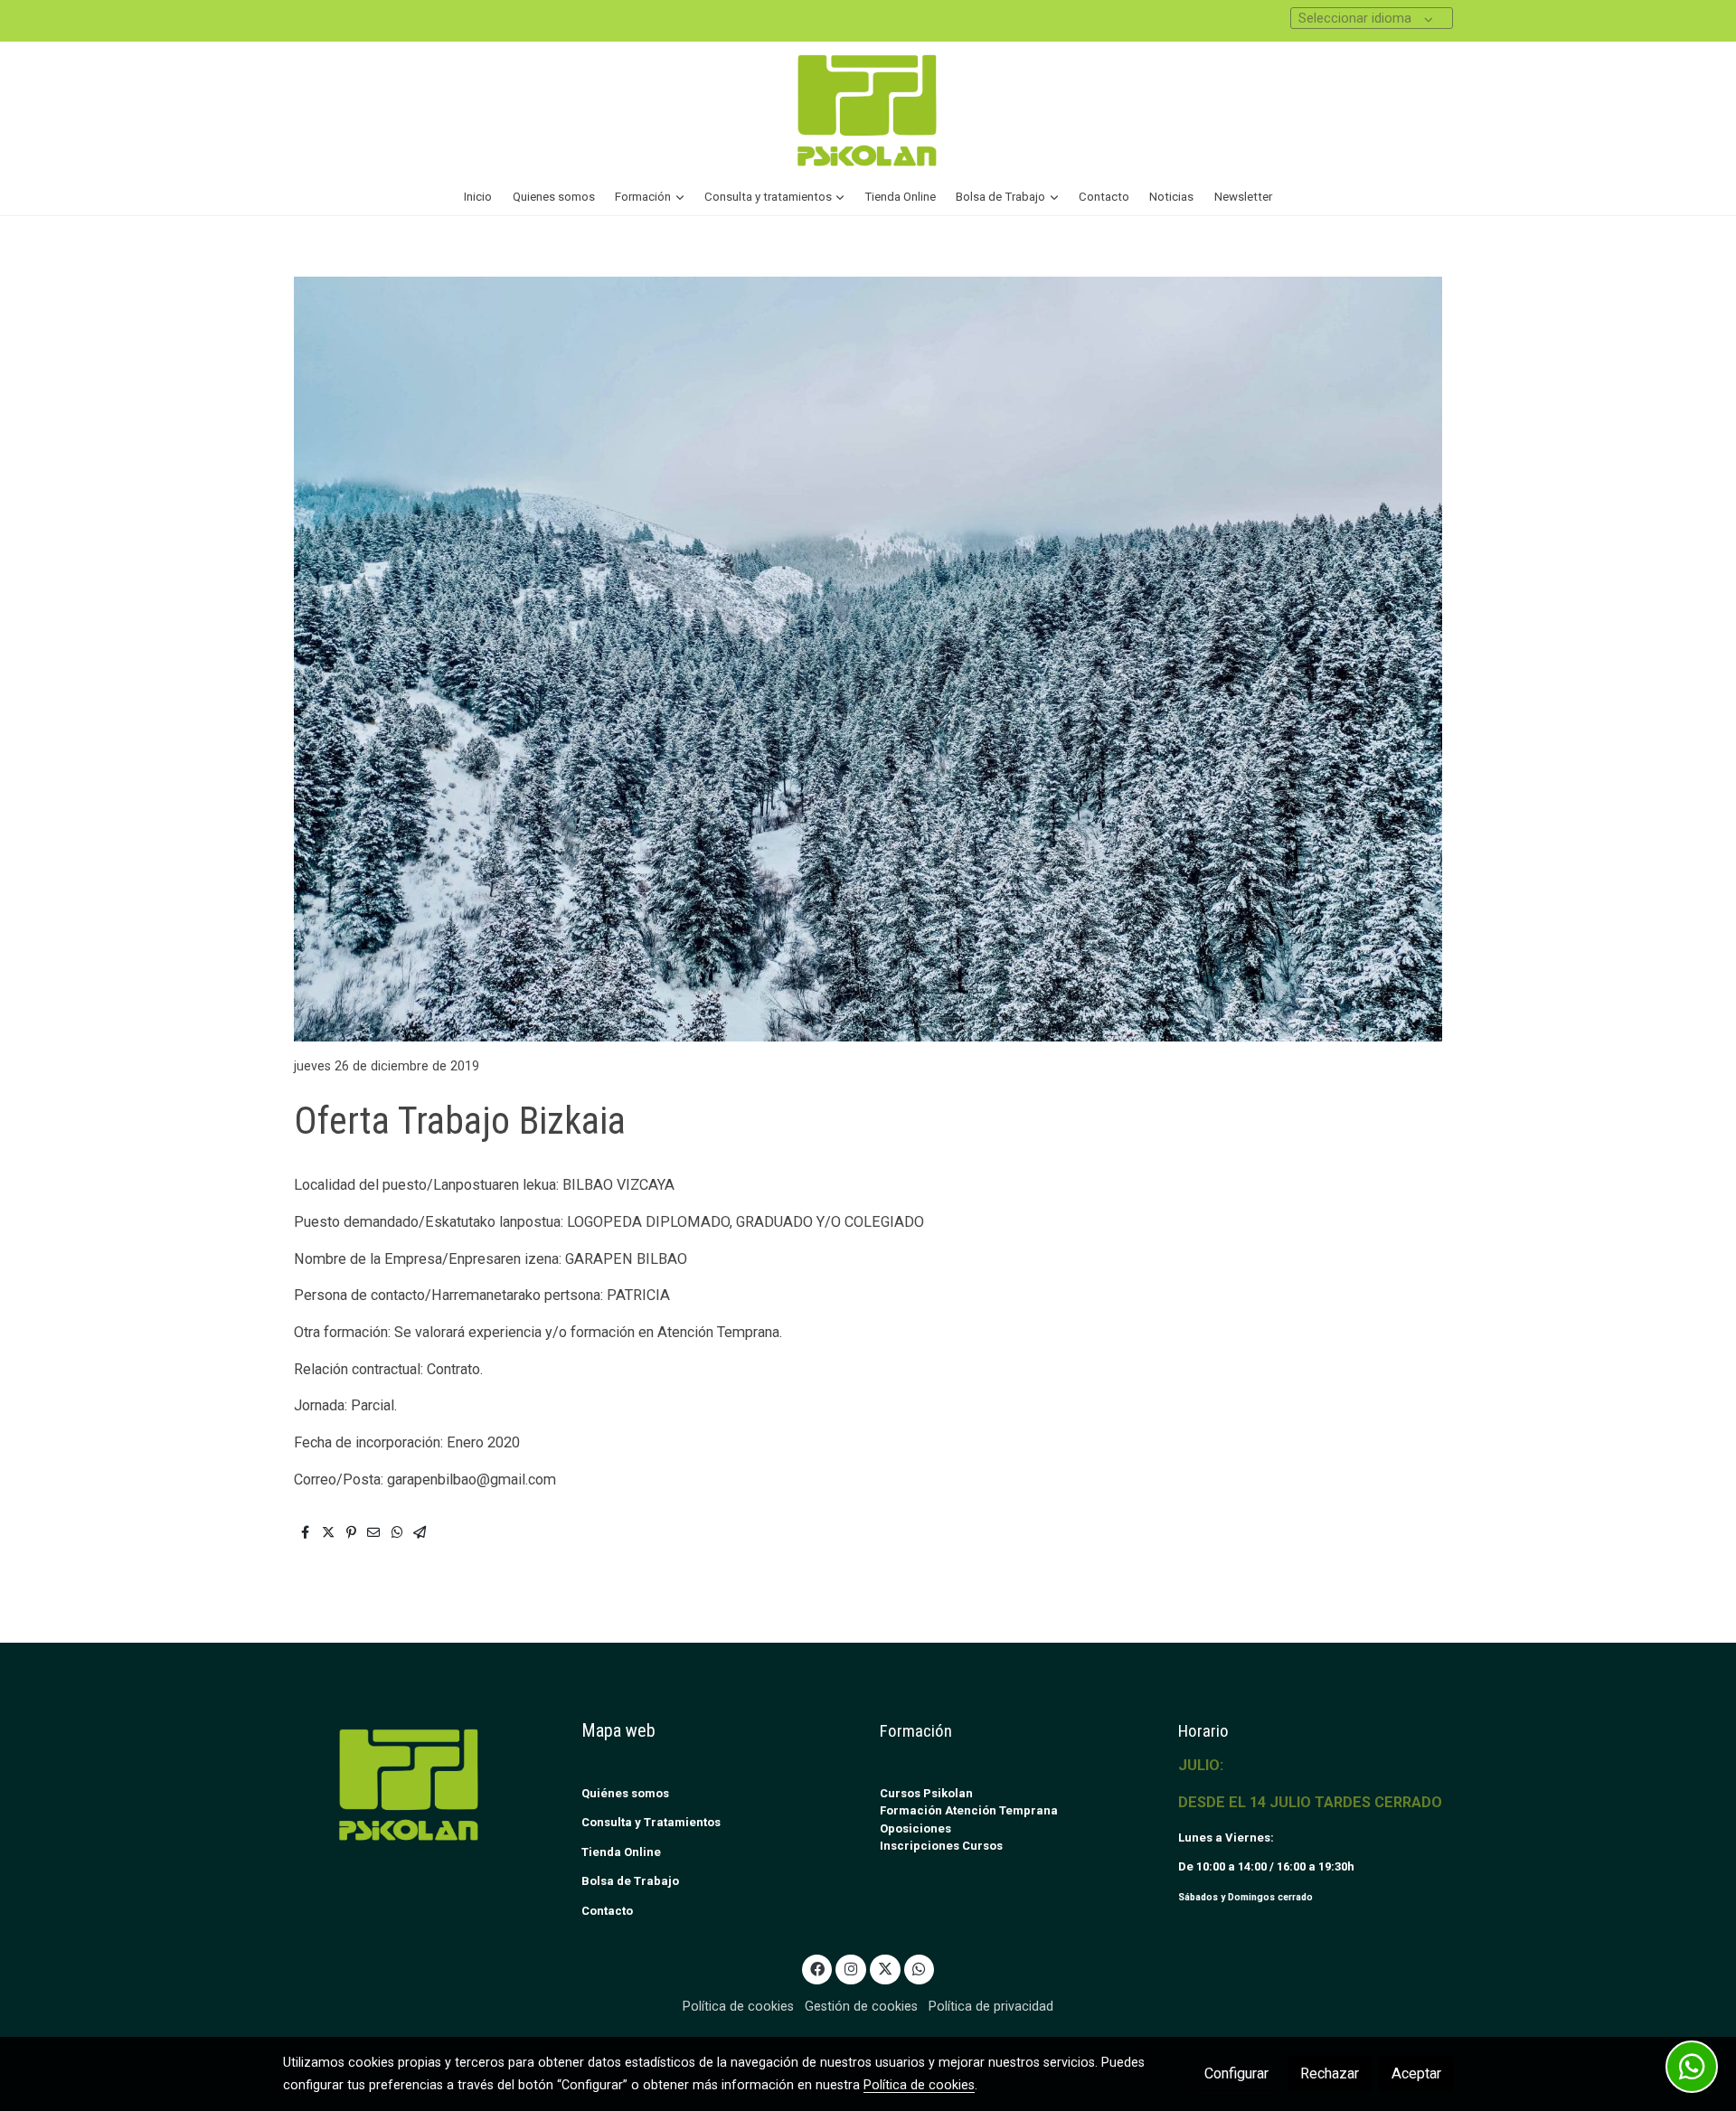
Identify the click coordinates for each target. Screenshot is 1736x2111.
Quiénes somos (625, 1793)
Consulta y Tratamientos (651, 1822)
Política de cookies (738, 2006)
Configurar (1236, 2073)
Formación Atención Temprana (969, 1810)
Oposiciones (915, 1828)
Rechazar (1330, 2073)
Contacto (607, 1911)
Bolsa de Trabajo (630, 1881)
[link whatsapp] (919, 1968)
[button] (650, 197)
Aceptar (1416, 2073)
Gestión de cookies (861, 2006)
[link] (868, 110)
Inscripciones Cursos (941, 1846)
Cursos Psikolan (926, 1793)
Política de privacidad (991, 2006)
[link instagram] (851, 1968)
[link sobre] (420, 1784)
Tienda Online (621, 1852)
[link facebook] (817, 1968)
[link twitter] (885, 1968)
